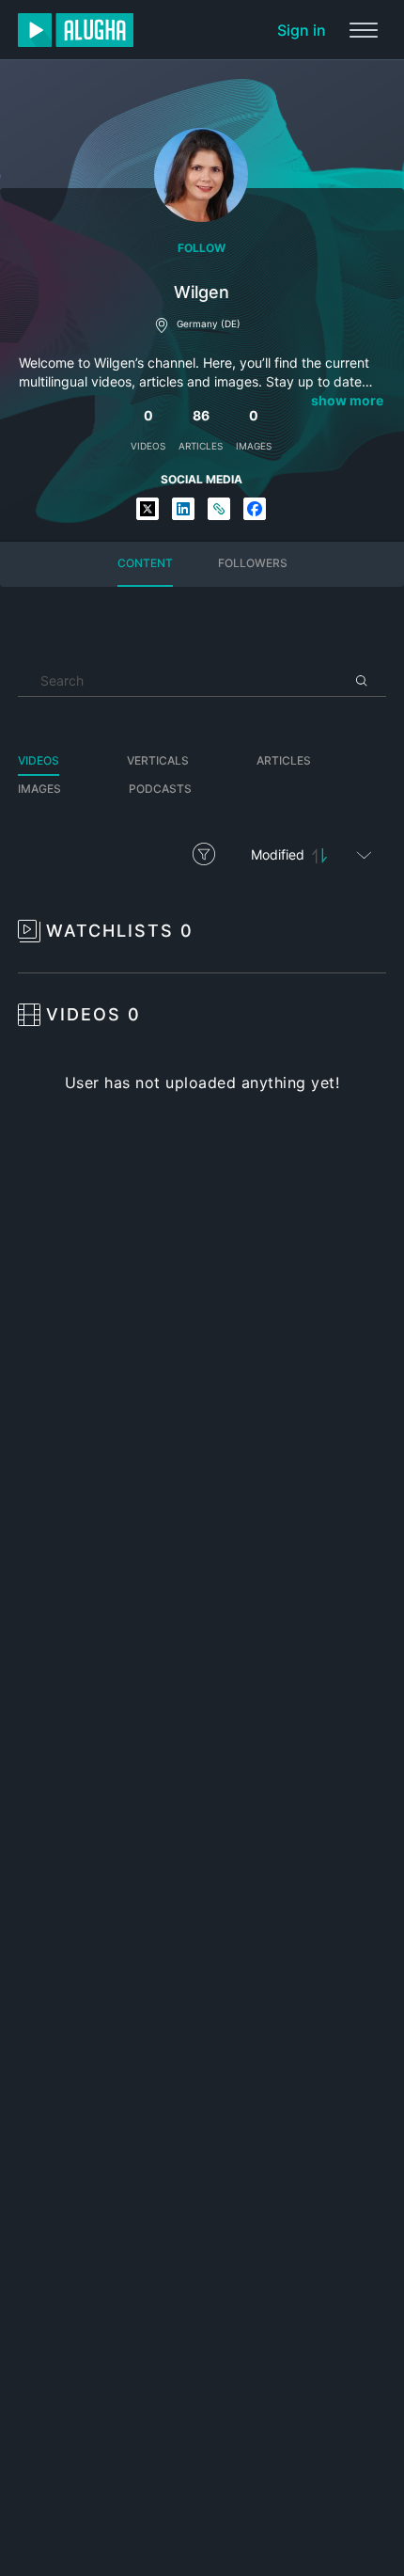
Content (145, 563)
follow (202, 248)
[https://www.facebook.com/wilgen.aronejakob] (255, 510)
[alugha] (76, 30)
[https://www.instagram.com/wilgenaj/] (219, 510)
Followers (253, 563)
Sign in (302, 30)
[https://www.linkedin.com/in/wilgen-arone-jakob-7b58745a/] (183, 510)
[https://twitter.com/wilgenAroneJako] (148, 510)
